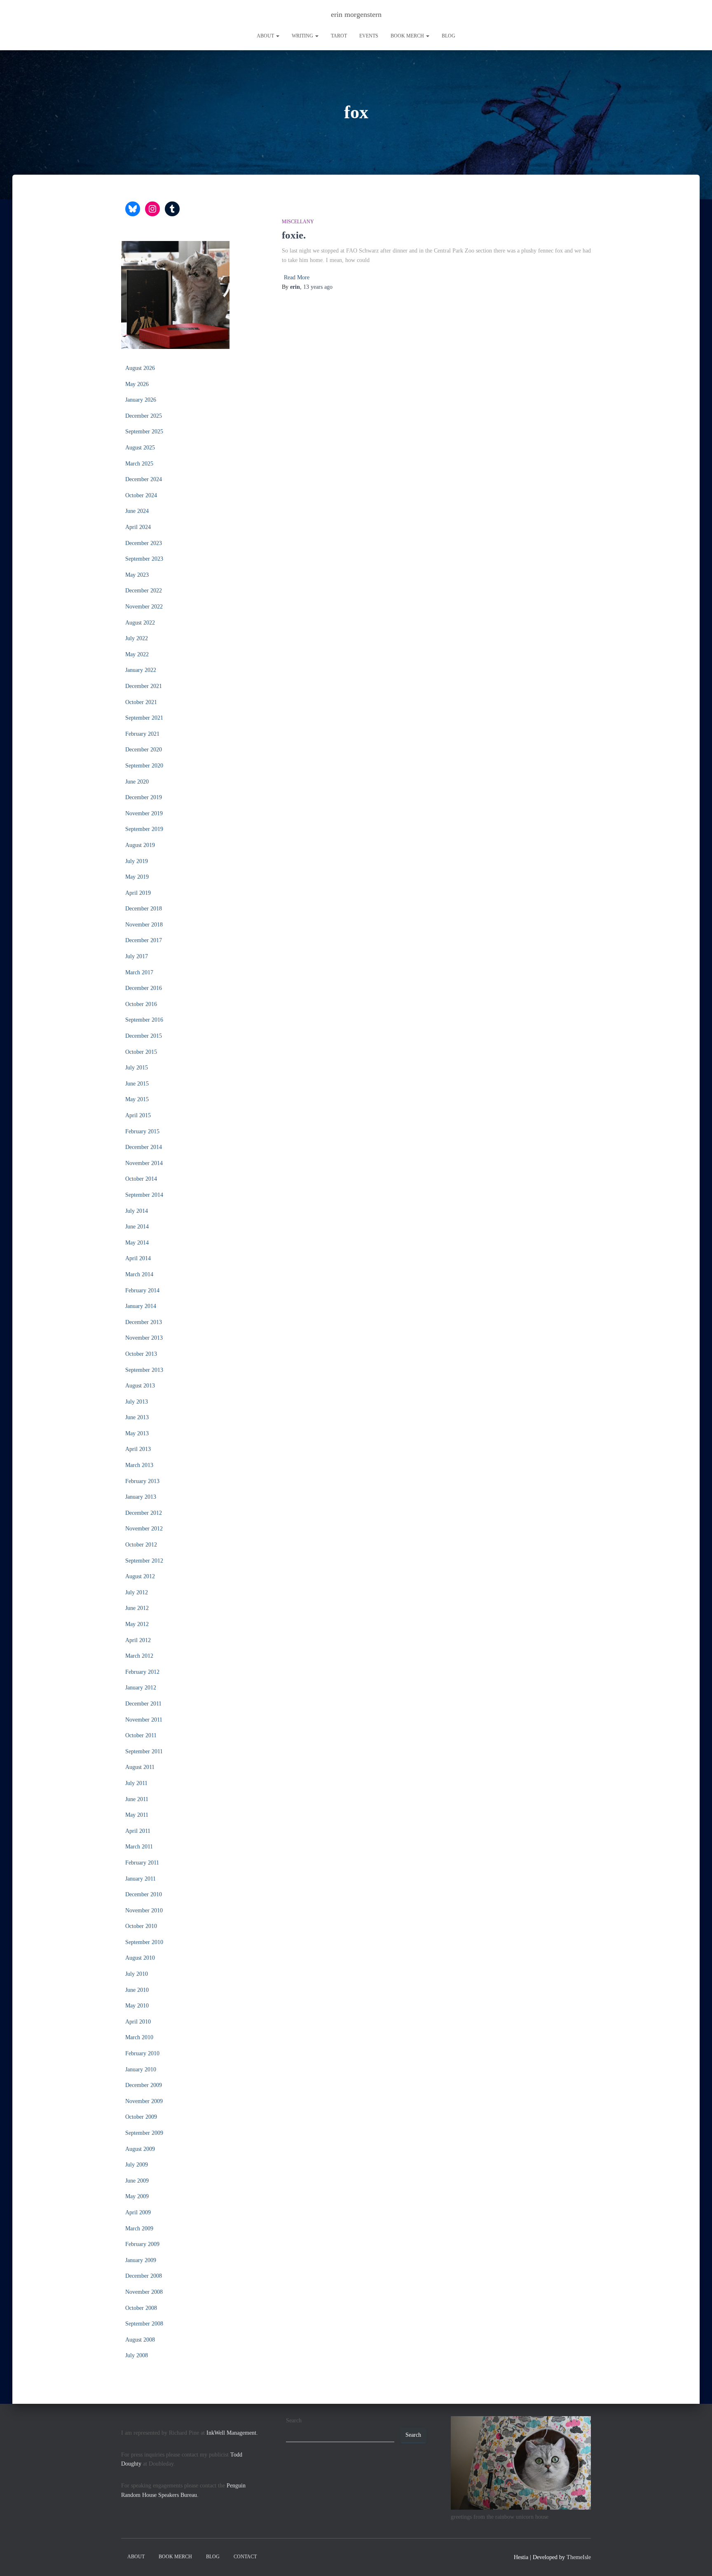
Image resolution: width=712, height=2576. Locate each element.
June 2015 (137, 1084)
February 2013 (142, 1481)
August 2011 (140, 1767)
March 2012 (139, 1656)
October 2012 (141, 1545)
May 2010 (137, 2006)
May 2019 (137, 877)
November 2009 (144, 2101)
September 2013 (144, 1370)
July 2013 (137, 1402)
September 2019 (144, 829)
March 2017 (139, 972)
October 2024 (141, 495)
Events (369, 36)
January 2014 (141, 1306)
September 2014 (144, 1195)
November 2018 (144, 925)
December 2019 (144, 797)
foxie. (294, 235)
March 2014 (139, 1274)
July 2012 (137, 1592)
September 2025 (144, 432)
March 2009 (139, 2229)
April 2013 (138, 1449)
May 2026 (137, 384)
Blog (449, 36)
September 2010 (144, 1942)
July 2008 (137, 2355)
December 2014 (144, 1147)
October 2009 (141, 2117)
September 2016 (144, 1020)
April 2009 (138, 2212)
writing (303, 36)
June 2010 (137, 1990)
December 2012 (144, 1513)
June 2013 (137, 1417)
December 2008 (144, 2276)
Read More (297, 277)
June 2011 (137, 1799)
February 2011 (142, 1863)
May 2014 (137, 1243)
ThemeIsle (579, 2557)
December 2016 (144, 988)
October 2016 (141, 1004)
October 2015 (141, 1052)
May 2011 (137, 1815)
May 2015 (137, 1099)
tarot (339, 36)
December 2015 (144, 1036)
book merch (408, 36)
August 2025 (140, 448)
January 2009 (141, 2260)
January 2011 (141, 1879)
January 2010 (141, 2069)
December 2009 (144, 2085)
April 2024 (138, 527)
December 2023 (144, 543)
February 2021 (142, 734)
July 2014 (137, 1211)
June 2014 (137, 1227)
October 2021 (141, 702)
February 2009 (142, 2244)
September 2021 (144, 718)
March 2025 (139, 464)
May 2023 (137, 575)
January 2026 (141, 400)
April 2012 (138, 1640)
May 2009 (137, 2196)
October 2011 (141, 1735)
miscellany (298, 222)
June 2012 (137, 1608)
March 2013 (139, 1465)
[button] (277, 36)
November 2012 (144, 1529)
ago (318, 287)
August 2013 (140, 1386)
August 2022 (140, 623)
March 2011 (139, 1847)
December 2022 (144, 591)
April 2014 (138, 1258)
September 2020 (144, 766)
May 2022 (137, 654)
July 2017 (137, 956)
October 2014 (141, 1179)
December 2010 (144, 1894)
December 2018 (144, 909)
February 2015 (142, 1131)
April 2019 (138, 893)
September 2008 (144, 2324)
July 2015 (137, 1068)
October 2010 (141, 1926)
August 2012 (140, 1576)
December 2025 (144, 416)
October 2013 (141, 1354)
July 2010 (137, 1974)
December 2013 (144, 1322)
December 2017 (144, 940)
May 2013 (137, 1433)
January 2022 (141, 670)
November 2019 (144, 813)
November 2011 (144, 1720)
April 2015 (138, 1115)
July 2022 (137, 638)
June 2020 (137, 782)
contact (245, 2557)
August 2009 (140, 2149)
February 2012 (142, 1672)
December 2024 (144, 479)
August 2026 (140, 368)
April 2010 (138, 2022)
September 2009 (144, 2133)
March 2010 (139, 2037)
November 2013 (144, 1338)
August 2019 (140, 845)
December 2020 (144, 750)
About (266, 36)
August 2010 (140, 1958)
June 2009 (137, 2181)
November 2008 (144, 2292)
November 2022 (144, 607)
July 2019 (137, 861)
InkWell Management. (232, 2433)
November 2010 (144, 1910)
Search (294, 2420)
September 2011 (144, 1751)
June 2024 (137, 511)
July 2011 (136, 1783)
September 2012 (144, 1561)
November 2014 (144, 1163)
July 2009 (137, 2165)
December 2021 (144, 686)
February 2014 (142, 1290)
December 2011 (143, 1704)
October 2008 (141, 2308)
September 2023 (144, 559)
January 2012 (141, 1688)
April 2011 (138, 1831)
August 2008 (140, 2340)
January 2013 (141, 1497)
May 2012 (137, 1624)
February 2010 (142, 2053)
